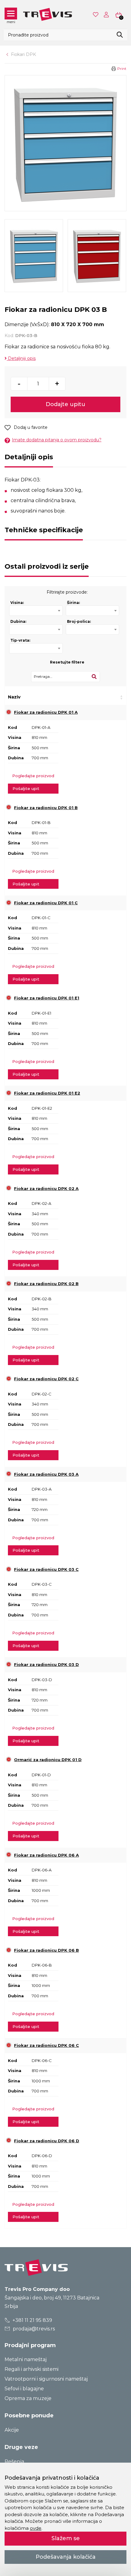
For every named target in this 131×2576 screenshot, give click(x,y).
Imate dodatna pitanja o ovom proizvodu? (57, 440)
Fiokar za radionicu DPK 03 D (46, 1664)
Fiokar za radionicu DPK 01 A (46, 712)
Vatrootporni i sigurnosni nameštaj (46, 2379)
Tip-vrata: (20, 640)
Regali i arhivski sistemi (32, 2369)
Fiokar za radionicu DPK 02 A (46, 1188)
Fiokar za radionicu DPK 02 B (46, 1284)
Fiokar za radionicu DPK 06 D (47, 2141)
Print (122, 69)
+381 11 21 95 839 (32, 2320)
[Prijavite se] (108, 15)
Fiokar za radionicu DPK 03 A (46, 1474)
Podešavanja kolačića (66, 2557)
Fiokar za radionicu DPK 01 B (46, 808)
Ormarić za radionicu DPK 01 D (48, 1760)
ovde (36, 2528)
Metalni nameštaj (26, 2359)
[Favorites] (96, 14)
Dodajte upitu (65, 404)
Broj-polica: (79, 621)
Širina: (73, 603)
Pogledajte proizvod (33, 776)
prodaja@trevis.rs (33, 2329)
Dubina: (18, 621)
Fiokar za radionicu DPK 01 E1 (47, 998)
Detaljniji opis (21, 358)
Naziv (14, 697)
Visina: (17, 603)
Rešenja (14, 2462)
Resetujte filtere (67, 662)
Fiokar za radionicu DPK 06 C (46, 2045)
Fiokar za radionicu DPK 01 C (46, 903)
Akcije (12, 2430)
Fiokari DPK (23, 54)
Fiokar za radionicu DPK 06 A (46, 1855)
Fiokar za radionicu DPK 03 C (46, 1569)
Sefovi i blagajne (24, 2389)
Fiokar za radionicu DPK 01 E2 (47, 1093)
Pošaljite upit (26, 788)
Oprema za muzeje (28, 2398)
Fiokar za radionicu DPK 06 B (46, 1950)
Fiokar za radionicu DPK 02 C (46, 1379)
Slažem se (66, 2538)
